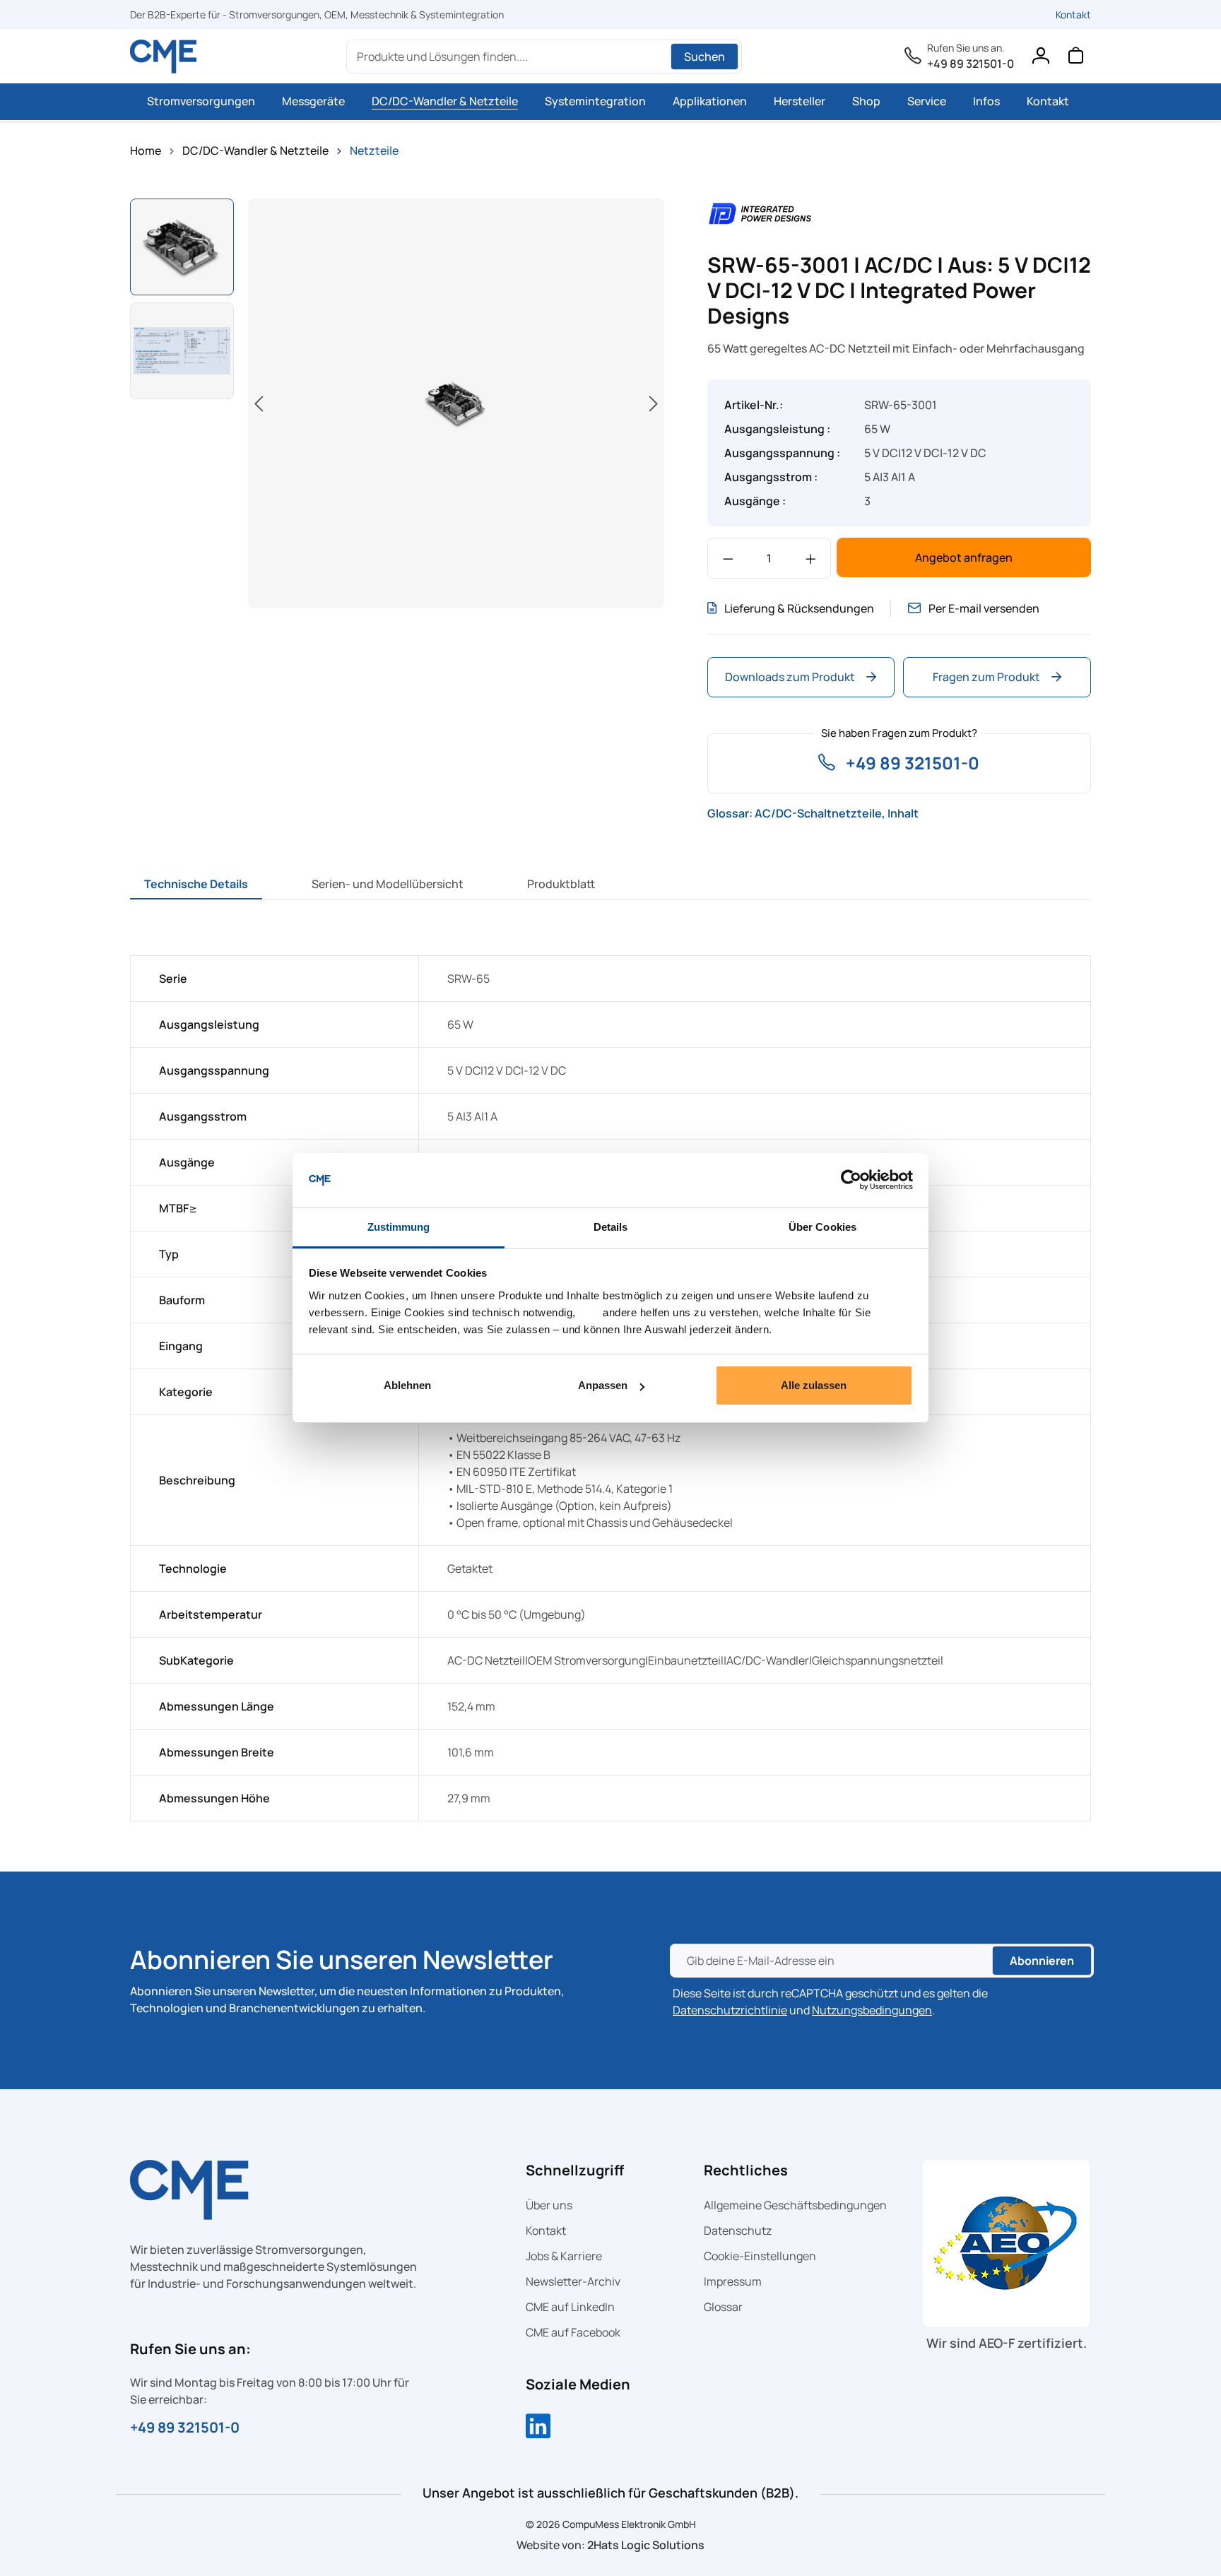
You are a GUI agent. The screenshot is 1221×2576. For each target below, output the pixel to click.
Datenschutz (738, 2231)
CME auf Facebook (573, 2332)
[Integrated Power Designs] (760, 212)
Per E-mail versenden (984, 608)
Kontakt (1073, 14)
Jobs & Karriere (564, 2256)
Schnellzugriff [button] (575, 2170)
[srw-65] (456, 403)
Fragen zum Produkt (986, 677)
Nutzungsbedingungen (872, 2010)
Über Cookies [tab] (822, 1227)
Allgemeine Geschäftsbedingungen (795, 2205)
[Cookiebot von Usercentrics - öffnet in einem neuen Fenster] (851, 1181)
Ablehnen (407, 1385)
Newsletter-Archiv (573, 2281)
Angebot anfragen (964, 557)
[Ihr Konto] (1040, 59)
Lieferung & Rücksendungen (799, 608)
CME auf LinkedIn (570, 2307)
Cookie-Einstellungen (760, 2256)
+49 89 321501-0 (971, 64)
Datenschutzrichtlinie (730, 2010)
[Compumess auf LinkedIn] (538, 2428)
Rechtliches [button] (746, 2170)
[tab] (196, 884)
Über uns (549, 2205)
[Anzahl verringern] (728, 558)
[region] (397, 405)
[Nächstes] (654, 403)
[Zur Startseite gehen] (164, 57)
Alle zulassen (814, 1385)
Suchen (704, 57)
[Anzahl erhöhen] (811, 558)
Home (146, 150)
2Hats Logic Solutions (646, 2545)
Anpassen (603, 1385)
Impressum (733, 2281)
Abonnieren (1042, 1961)
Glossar (723, 2307)
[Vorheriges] (259, 403)
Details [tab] (611, 1227)
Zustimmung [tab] (399, 1227)
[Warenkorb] (1075, 59)
